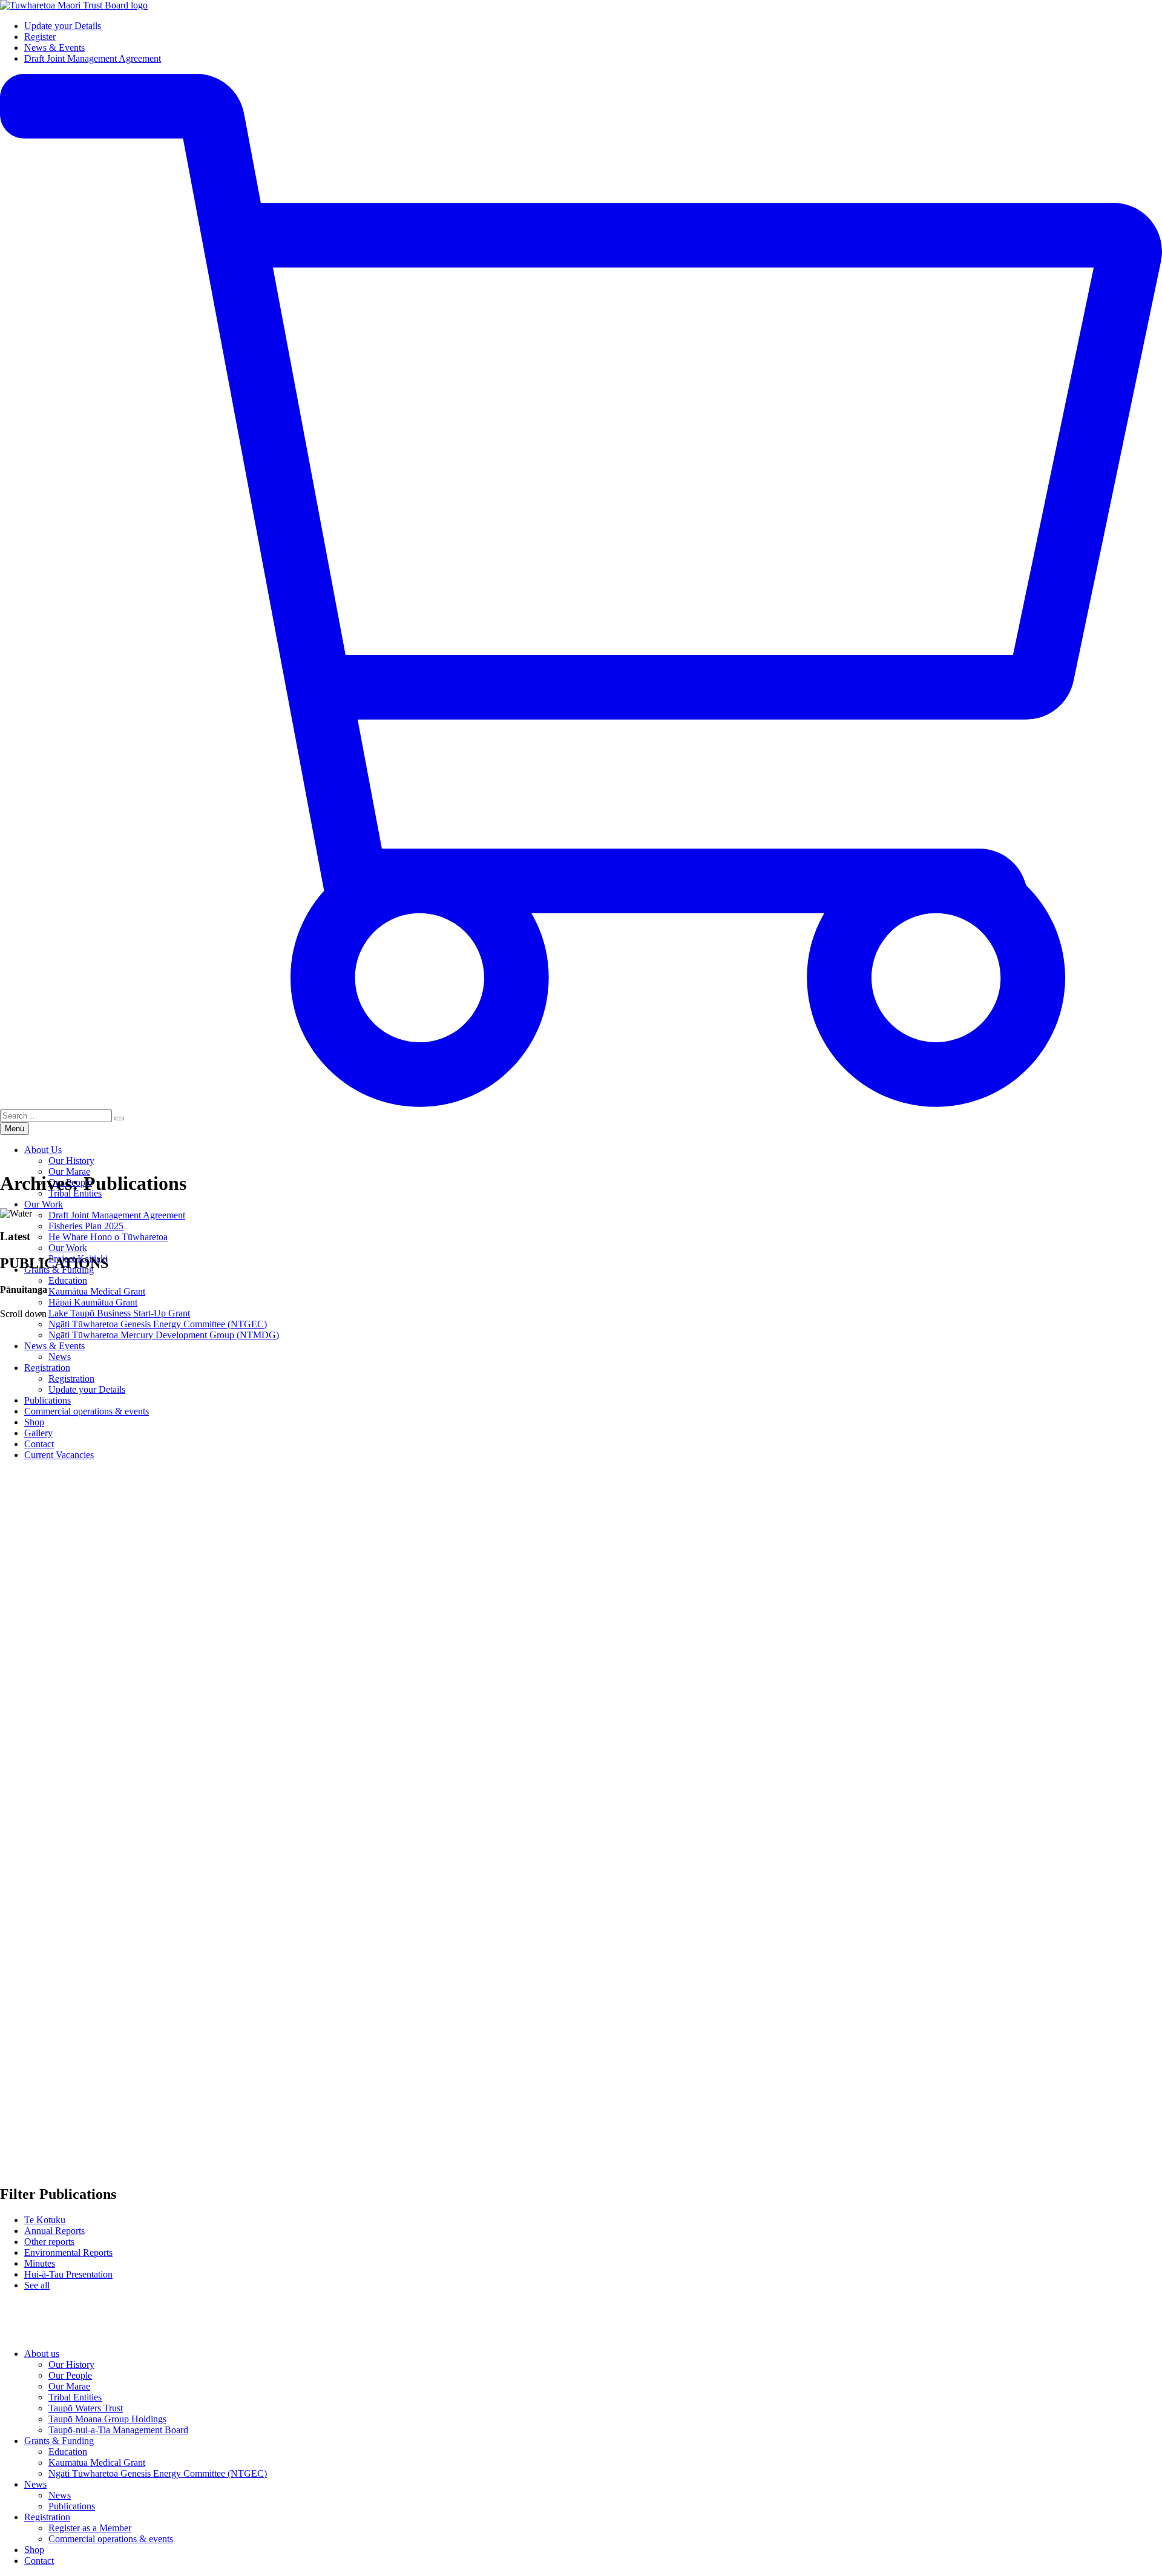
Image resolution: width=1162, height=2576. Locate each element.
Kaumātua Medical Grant (97, 1291)
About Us (43, 1150)
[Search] (119, 1119)
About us (42, 2354)
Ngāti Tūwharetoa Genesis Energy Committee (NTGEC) (158, 2473)
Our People (70, 2375)
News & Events (54, 48)
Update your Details (63, 26)
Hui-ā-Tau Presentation (68, 2274)
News (35, 2484)
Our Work (44, 1204)
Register (40, 37)
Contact (39, 2561)
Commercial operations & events (111, 2539)
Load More (581, 2320)
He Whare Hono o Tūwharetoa (108, 1237)
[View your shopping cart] (581, 1104)
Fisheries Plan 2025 (86, 1226)
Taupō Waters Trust (86, 2408)
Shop (34, 2550)
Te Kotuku (45, 2220)
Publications (72, 2506)
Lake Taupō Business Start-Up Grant (119, 1313)
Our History (71, 1161)
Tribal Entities (75, 2397)
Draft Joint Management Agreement (93, 58)
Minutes (40, 2263)
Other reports (49, 2242)
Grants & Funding (59, 2441)
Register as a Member (90, 2528)
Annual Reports (54, 2231)
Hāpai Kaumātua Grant (93, 1302)
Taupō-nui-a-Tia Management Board (118, 2430)
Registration (47, 2517)
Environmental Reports (68, 2252)
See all (37, 2285)
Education (68, 1280)
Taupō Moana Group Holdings (107, 2419)
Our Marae (69, 1171)
